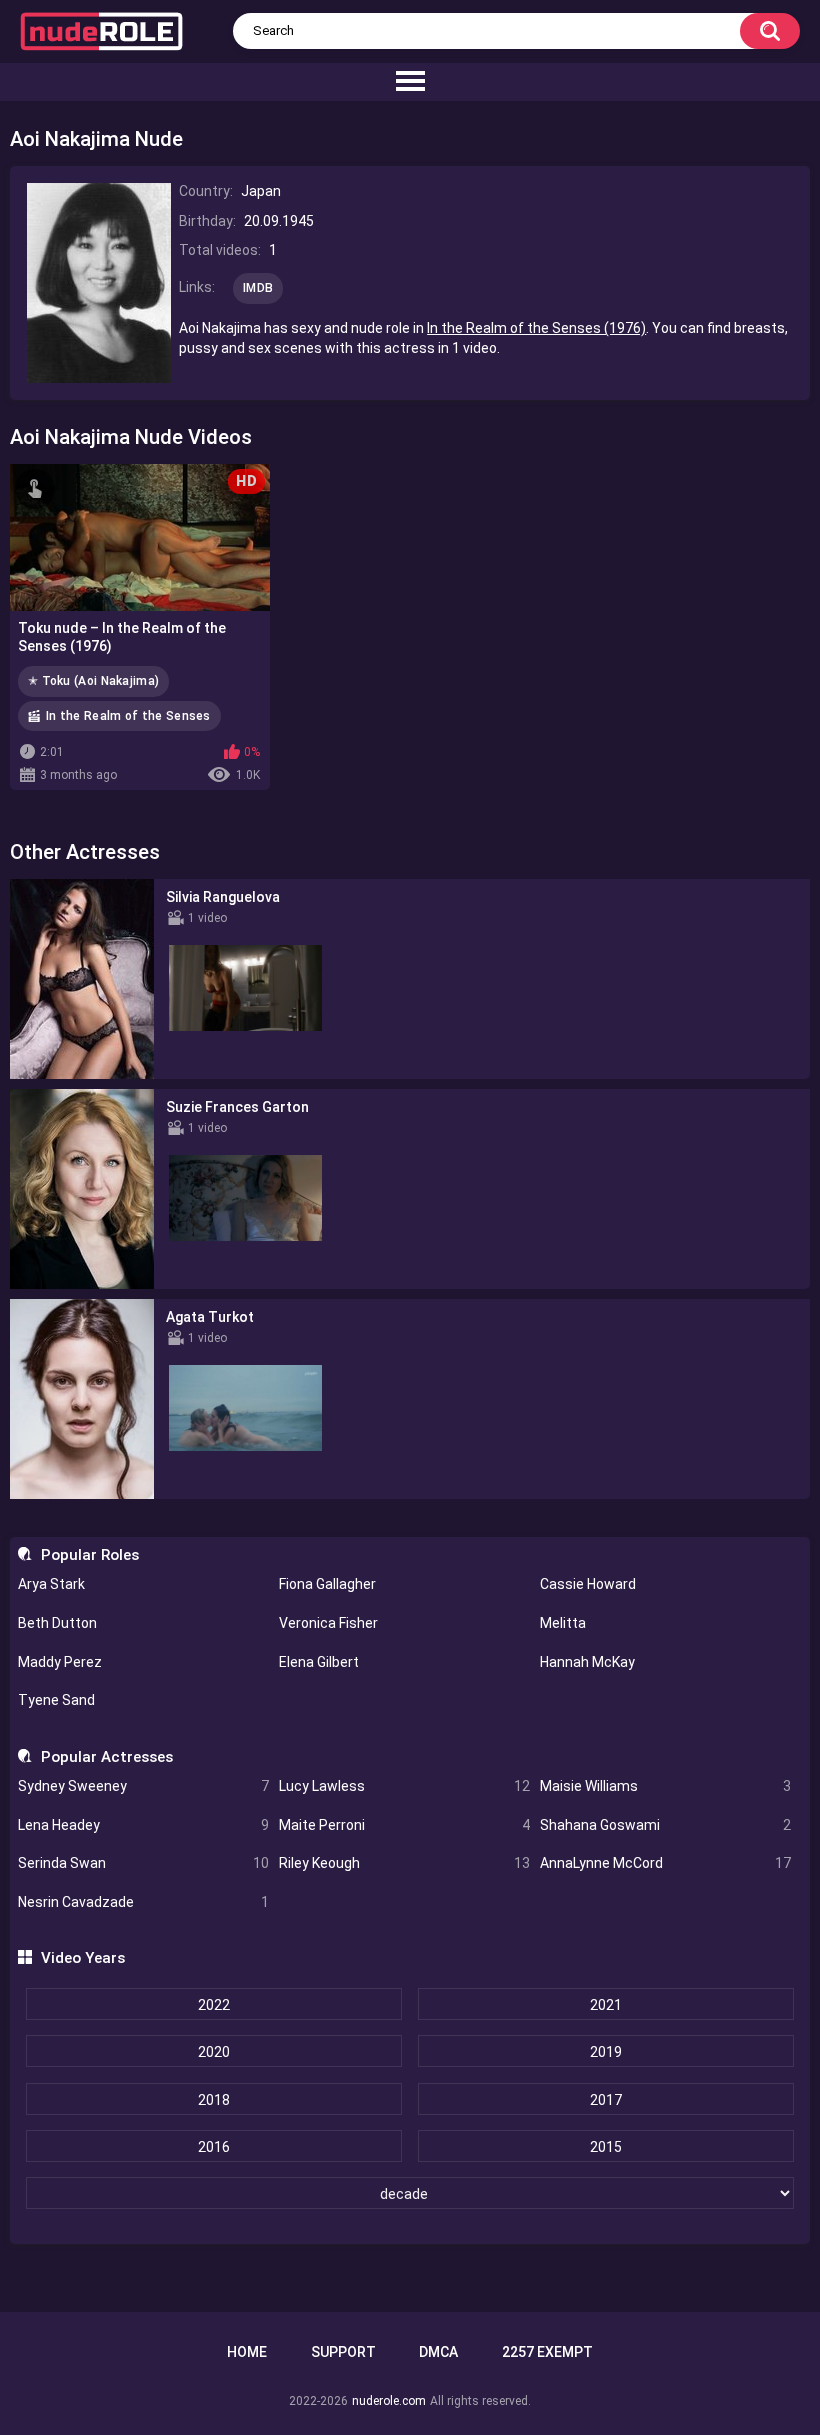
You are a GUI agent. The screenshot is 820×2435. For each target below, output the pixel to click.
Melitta (563, 1623)
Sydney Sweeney (143, 1786)
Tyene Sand (56, 1700)
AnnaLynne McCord (665, 1863)
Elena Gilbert (319, 1662)
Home (247, 2352)
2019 (606, 2052)
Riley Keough (404, 1863)
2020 (214, 2052)
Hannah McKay (587, 1662)
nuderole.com (389, 2401)
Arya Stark (51, 1584)
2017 (606, 2100)
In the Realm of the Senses (128, 716)
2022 (214, 2005)
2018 (214, 2100)
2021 (606, 2005)
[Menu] (410, 82)
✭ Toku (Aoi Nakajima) (93, 681)
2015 (606, 2147)
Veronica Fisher (328, 1623)
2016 (214, 2147)
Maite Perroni (404, 1825)
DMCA (438, 2352)
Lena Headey (143, 1825)
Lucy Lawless (404, 1786)
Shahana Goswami (665, 1825)
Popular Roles (89, 1555)
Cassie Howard (588, 1584)
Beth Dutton (57, 1623)
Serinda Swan (143, 1863)
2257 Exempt (547, 2352)
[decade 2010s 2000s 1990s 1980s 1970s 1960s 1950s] (409, 2194)
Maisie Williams (665, 1786)
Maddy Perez (60, 1662)
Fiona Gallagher (327, 1584)
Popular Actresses (106, 1757)
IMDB (258, 288)
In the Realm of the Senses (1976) (536, 328)
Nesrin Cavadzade (143, 1902)
